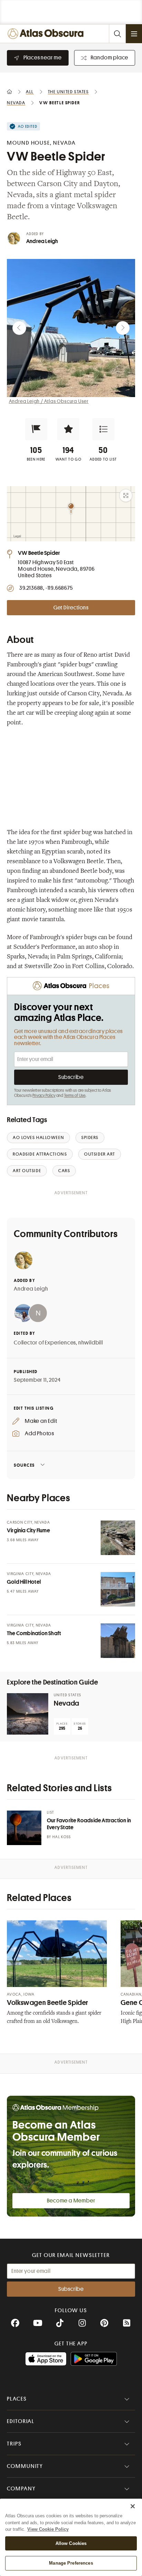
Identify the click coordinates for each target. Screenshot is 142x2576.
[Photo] (118, 1538)
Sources (24, 1465)
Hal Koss (62, 1837)
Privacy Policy (44, 1096)
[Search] (117, 34)
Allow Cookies (71, 2543)
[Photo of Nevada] (28, 1714)
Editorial (21, 2421)
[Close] (133, 2506)
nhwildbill (91, 1343)
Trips (14, 2444)
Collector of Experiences (45, 1343)
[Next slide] (123, 328)
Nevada (67, 1703)
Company (21, 2489)
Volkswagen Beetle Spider (48, 2003)
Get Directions (71, 608)
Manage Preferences (71, 2563)
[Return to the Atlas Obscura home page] (47, 34)
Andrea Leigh (42, 241)
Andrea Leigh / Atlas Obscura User (49, 401)
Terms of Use (75, 1096)
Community (25, 2466)
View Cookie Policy (48, 2529)
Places (17, 2399)
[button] (36, 429)
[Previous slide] (19, 328)
